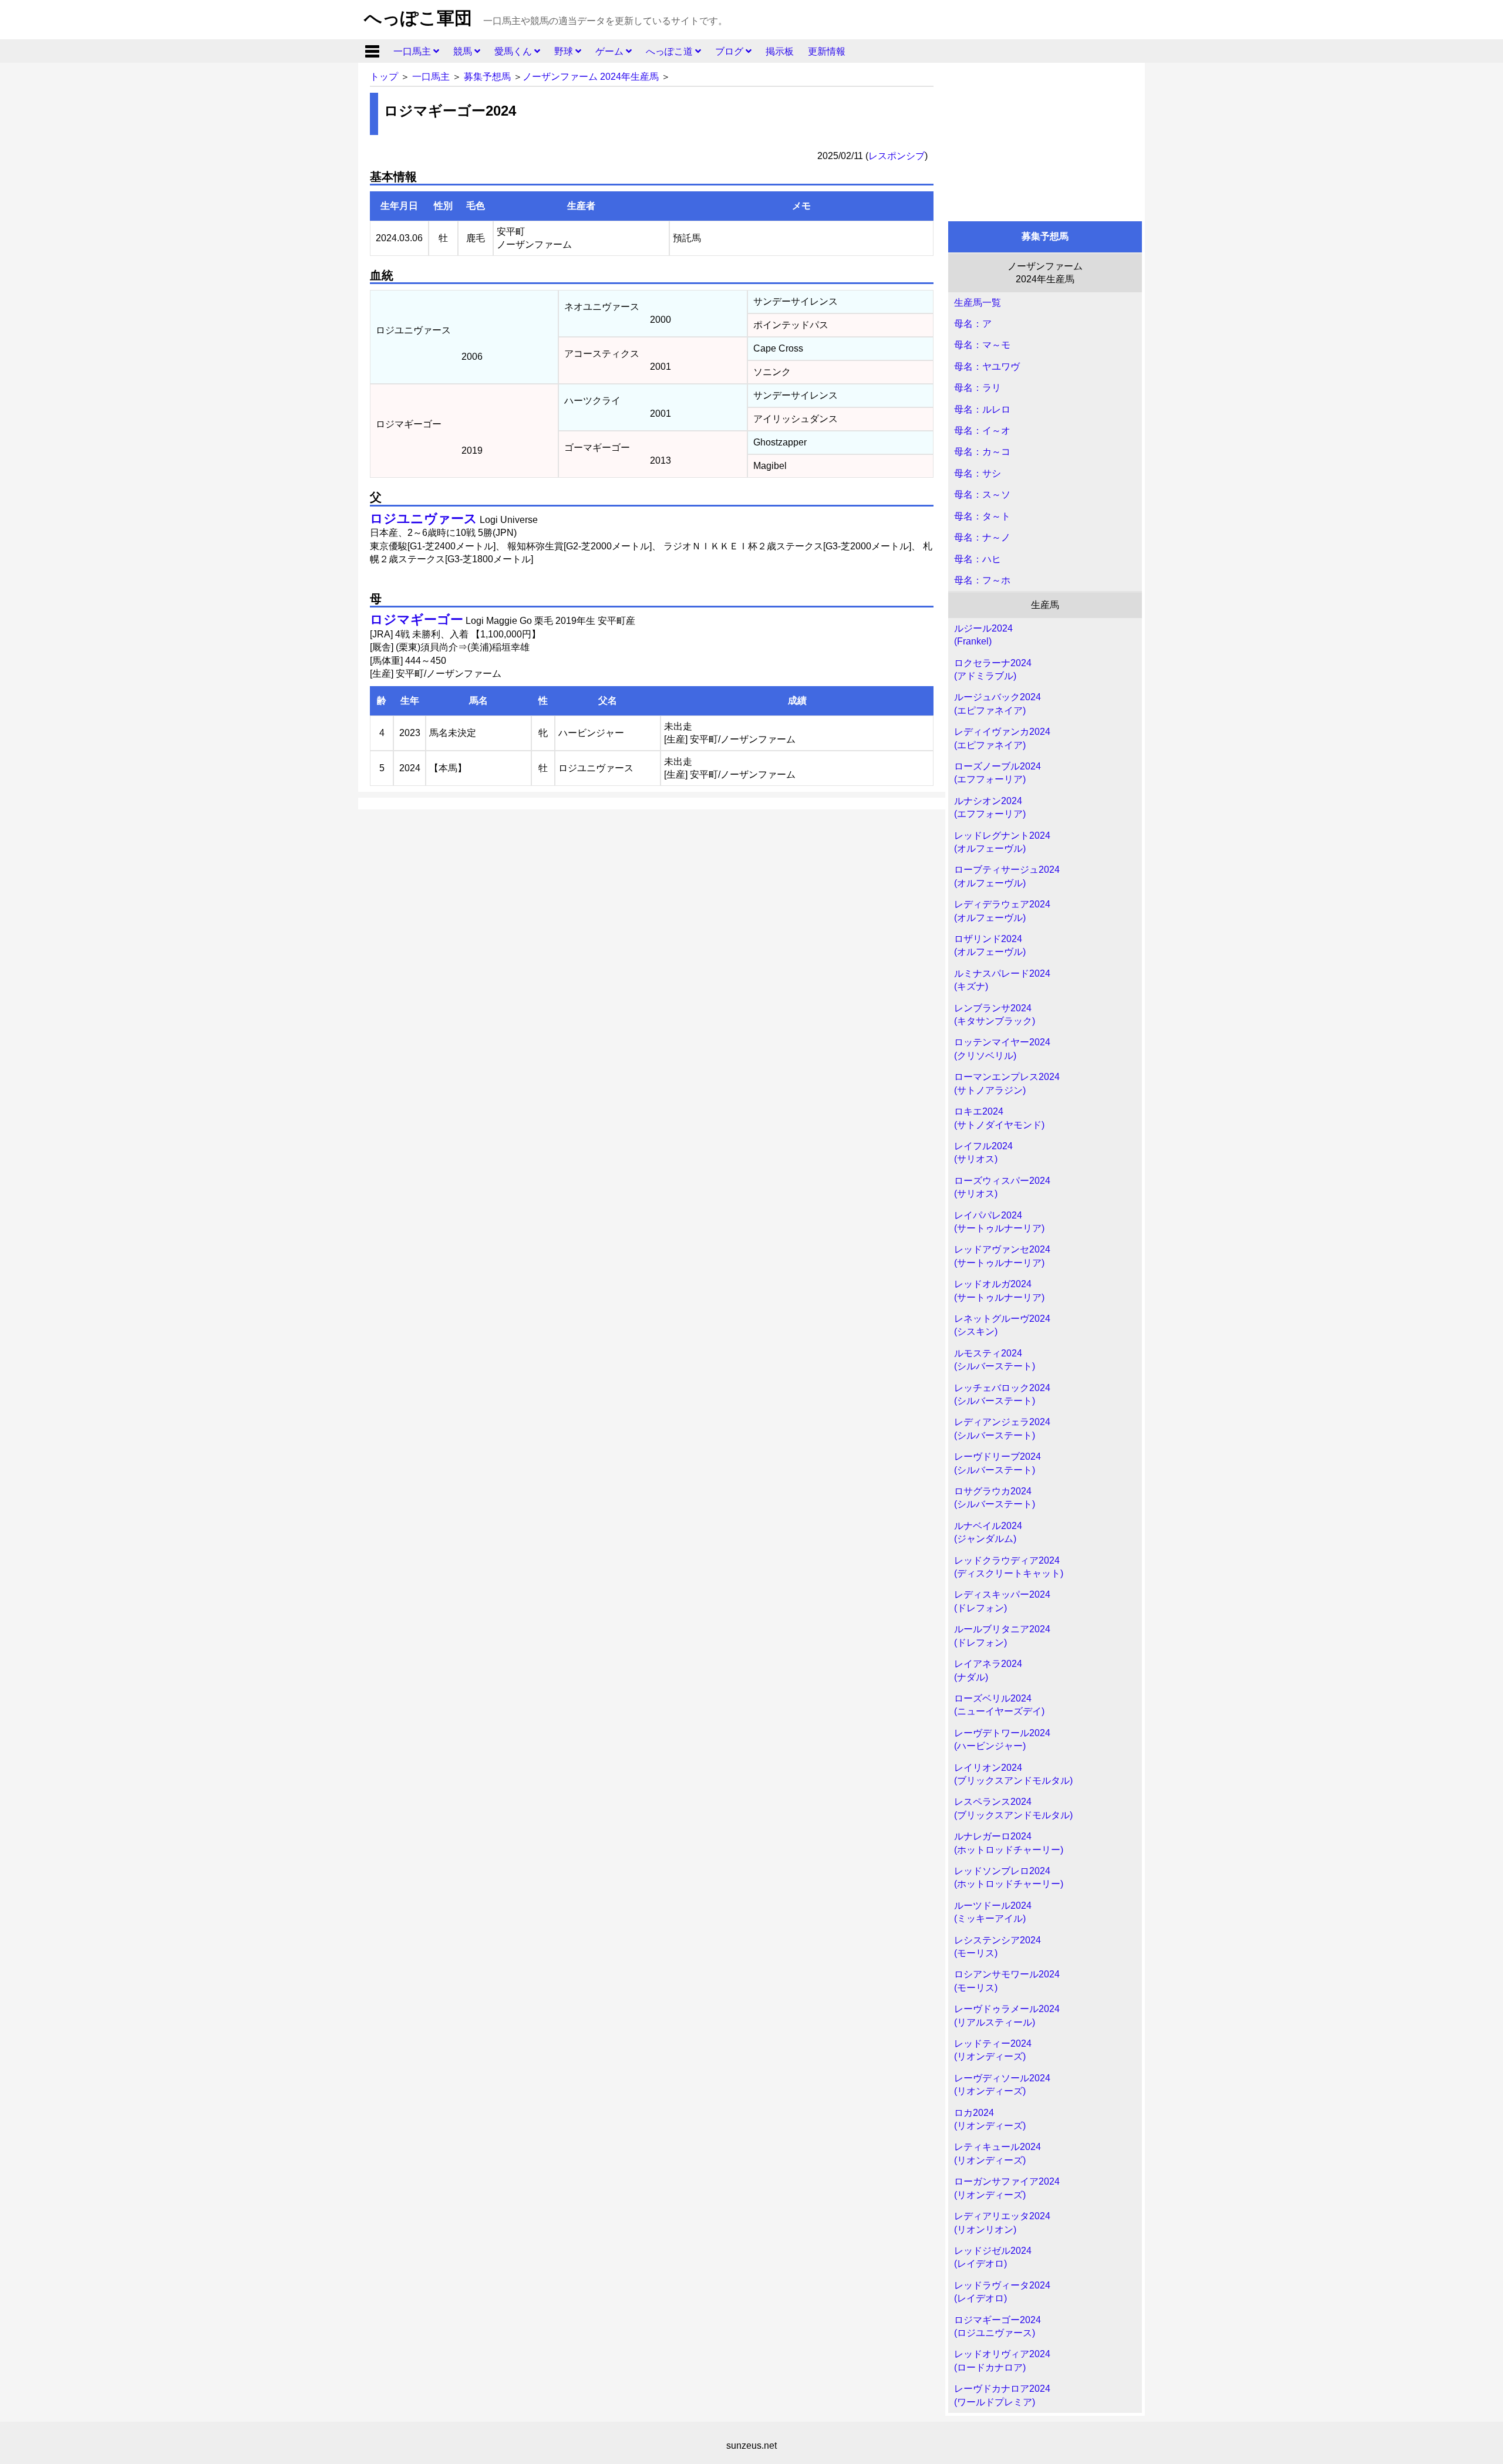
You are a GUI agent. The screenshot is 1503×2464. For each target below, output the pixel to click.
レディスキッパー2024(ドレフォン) (1002, 1601)
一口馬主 (413, 51)
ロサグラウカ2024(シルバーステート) (995, 1498)
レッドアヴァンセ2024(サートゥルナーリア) (1002, 1256)
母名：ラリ (978, 388)
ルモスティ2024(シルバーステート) (995, 1360)
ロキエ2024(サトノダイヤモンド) (999, 1118)
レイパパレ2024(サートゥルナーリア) (999, 1222)
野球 (565, 51)
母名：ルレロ (982, 409)
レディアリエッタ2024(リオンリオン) (1002, 2222)
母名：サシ (978, 473)
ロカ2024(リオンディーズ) (990, 2119)
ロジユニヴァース (424, 519)
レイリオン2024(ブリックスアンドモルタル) (1013, 1774)
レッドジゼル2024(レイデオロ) (993, 2257)
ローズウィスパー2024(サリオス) (1002, 1187)
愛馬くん (514, 51)
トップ (384, 77)
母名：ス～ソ (982, 495)
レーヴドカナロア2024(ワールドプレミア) (1002, 2395)
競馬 (464, 51)
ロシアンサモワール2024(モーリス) (1007, 1981)
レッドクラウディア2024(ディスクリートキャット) (1009, 1567)
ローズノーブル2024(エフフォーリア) (997, 773)
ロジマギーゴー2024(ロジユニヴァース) (997, 2326)
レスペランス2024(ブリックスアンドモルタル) (1013, 1808)
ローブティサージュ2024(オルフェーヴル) (1007, 876)
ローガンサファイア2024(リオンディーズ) (1007, 2188)
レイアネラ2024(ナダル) (988, 1670)
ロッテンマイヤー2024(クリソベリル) (1002, 1049)
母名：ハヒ (978, 559)
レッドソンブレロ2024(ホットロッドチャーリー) (1009, 1877)
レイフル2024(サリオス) (983, 1152)
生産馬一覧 (978, 303)
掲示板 (780, 51)
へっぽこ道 (670, 51)
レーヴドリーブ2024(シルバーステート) (997, 1463)
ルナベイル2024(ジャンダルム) (988, 1532)
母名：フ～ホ (982, 580)
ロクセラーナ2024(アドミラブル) (993, 669)
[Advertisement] (1045, 139)
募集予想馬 (487, 77)
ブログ (730, 51)
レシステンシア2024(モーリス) (997, 1947)
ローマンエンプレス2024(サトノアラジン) (1007, 1083)
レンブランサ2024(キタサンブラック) (995, 1015)
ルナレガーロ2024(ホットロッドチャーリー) (1009, 1843)
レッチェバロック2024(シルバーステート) (1002, 1394)
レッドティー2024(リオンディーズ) (993, 2050)
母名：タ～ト (982, 516)
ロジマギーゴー (417, 620)
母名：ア (973, 324)
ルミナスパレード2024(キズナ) (1002, 980)
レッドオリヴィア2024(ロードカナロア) (1002, 2360)
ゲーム (611, 51)
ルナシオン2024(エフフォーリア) (990, 807)
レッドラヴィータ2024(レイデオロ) (1002, 2292)
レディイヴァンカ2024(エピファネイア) (1002, 738)
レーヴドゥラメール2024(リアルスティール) (1007, 2015)
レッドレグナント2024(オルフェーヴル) (1002, 842)
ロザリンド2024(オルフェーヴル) (990, 945)
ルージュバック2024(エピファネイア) (997, 703)
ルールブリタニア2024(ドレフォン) (1002, 1636)
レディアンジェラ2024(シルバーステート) (1002, 1428)
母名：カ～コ (982, 452)
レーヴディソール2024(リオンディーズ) (1002, 2085)
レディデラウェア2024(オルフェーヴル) (1002, 911)
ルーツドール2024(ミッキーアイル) (993, 1912)
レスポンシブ (897, 156)
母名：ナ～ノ (982, 537)
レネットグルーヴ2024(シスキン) (1002, 1325)
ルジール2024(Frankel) (983, 635)
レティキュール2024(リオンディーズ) (997, 2153)
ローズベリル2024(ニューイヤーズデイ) (999, 1705)
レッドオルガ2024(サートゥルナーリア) (999, 1290)
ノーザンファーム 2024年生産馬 (591, 77)
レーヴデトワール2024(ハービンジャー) (1002, 1739)
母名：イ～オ (982, 431)
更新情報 (827, 51)
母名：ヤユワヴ (987, 367)
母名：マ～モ (982, 345)
